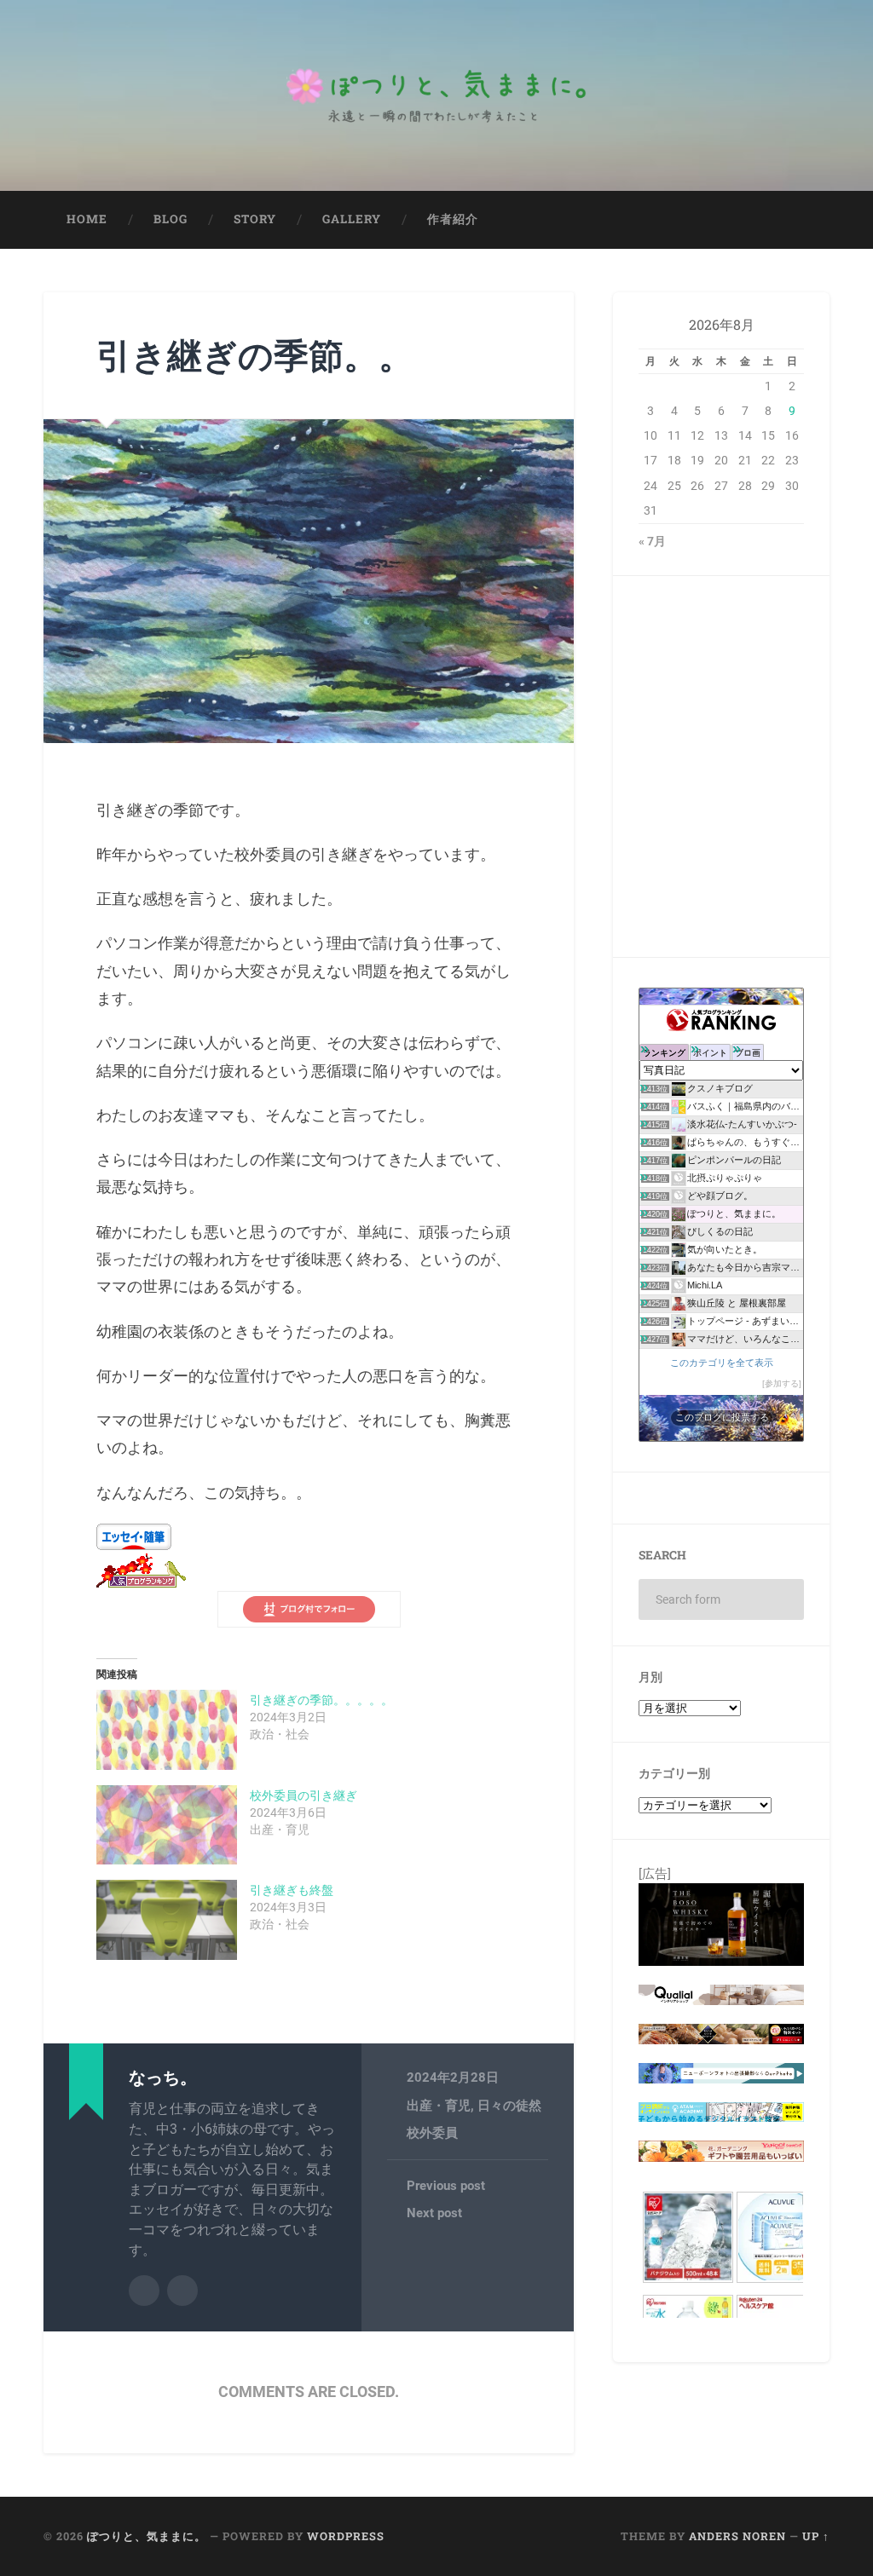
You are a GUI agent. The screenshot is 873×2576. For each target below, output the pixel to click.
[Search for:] (721, 1599)
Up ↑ (816, 2536)
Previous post (446, 2186)
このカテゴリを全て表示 (722, 1363)
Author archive (144, 2291)
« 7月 (652, 541)
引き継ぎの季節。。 (255, 355)
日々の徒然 (509, 2106)
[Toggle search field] (801, 220)
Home (87, 219)
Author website (182, 2291)
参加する (782, 1383)
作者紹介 (453, 219)
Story (255, 219)
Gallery (352, 219)
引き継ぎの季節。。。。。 (321, 1700)
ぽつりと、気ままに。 (147, 2536)
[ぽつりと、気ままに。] (436, 95)
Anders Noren (737, 2536)
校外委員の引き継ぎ (304, 1795)
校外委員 (432, 2133)
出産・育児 (439, 2106)
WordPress (346, 2536)
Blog (171, 219)
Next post (434, 2213)
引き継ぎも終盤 (292, 1890)
